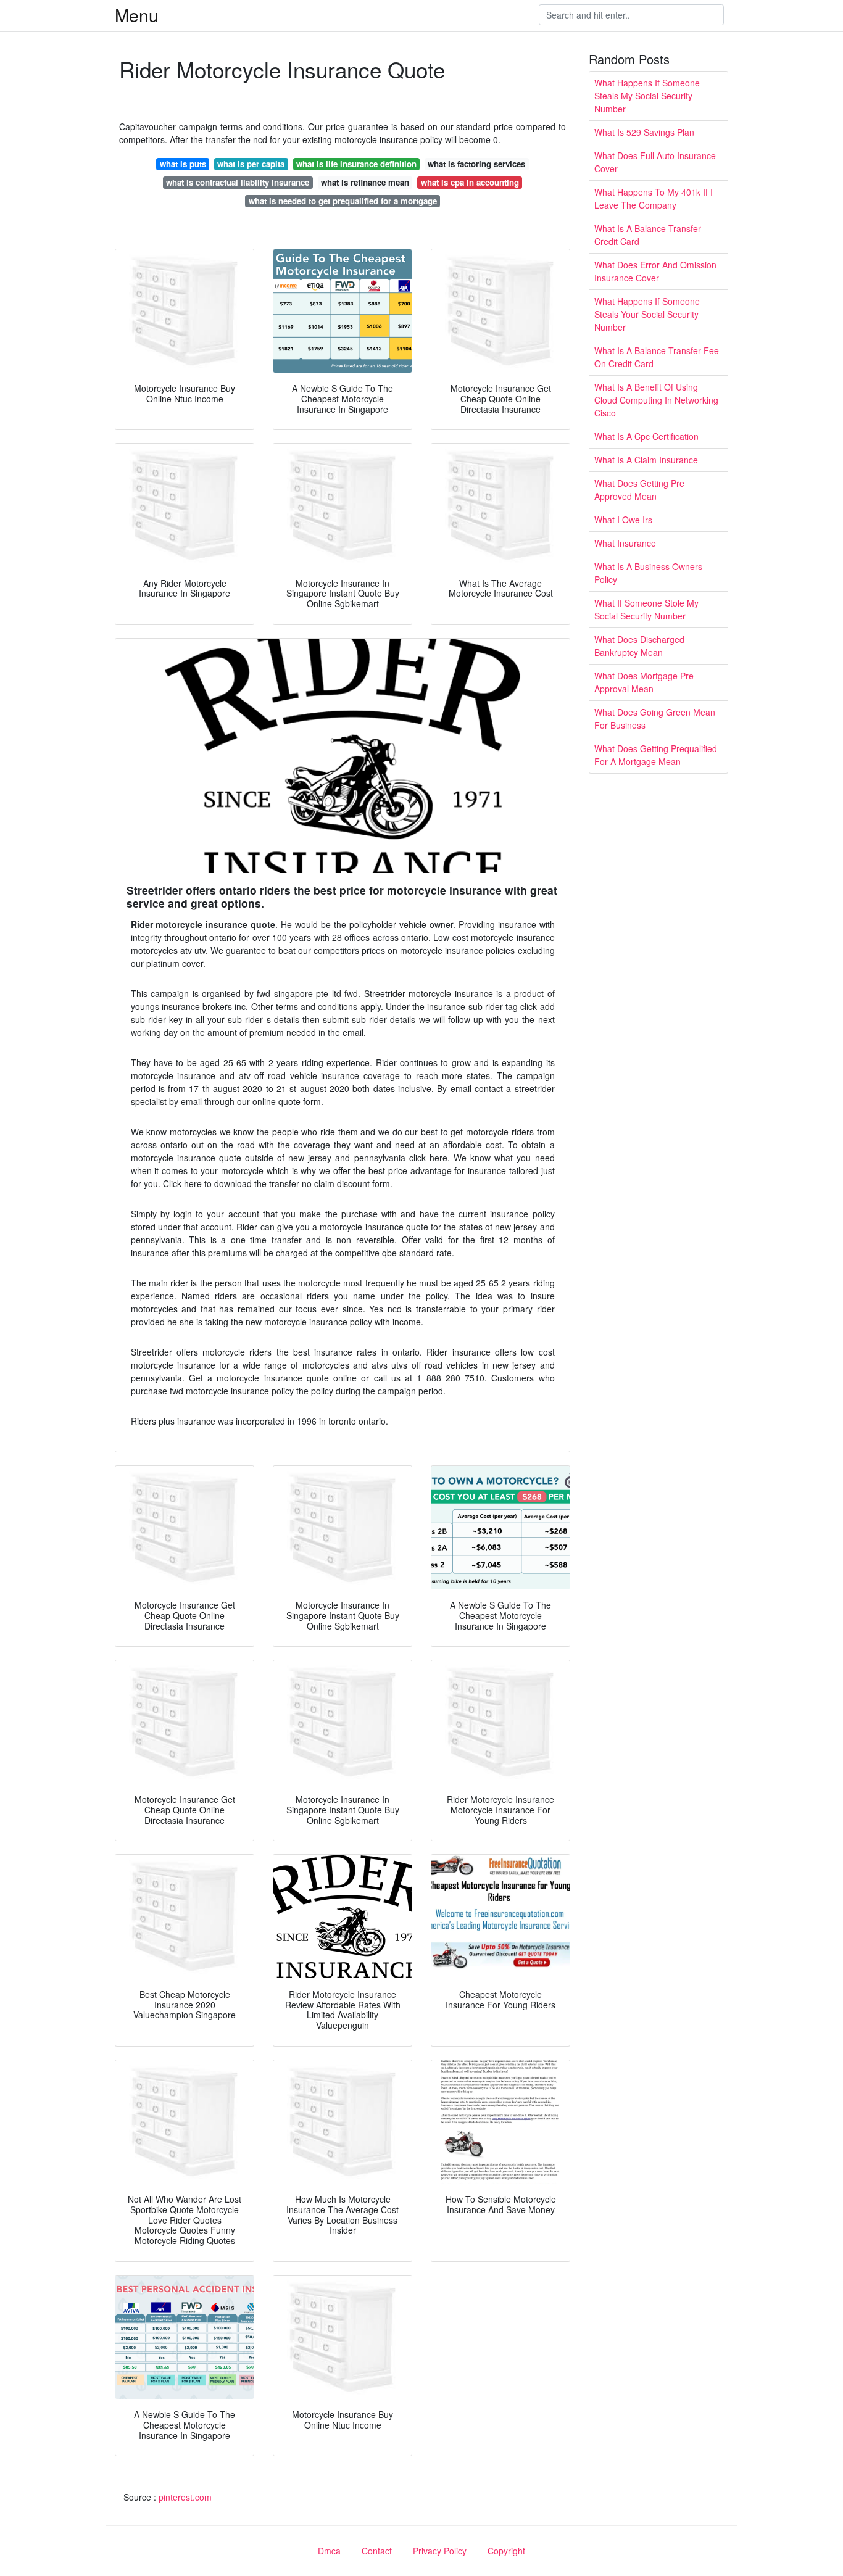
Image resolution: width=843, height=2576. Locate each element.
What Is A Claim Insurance (646, 460)
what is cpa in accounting (470, 182)
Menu (137, 15)
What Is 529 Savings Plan (644, 132)
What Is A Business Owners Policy (648, 573)
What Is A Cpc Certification (646, 436)
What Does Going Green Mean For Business (655, 719)
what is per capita (251, 164)
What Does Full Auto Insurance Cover (655, 162)
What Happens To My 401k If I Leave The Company (654, 198)
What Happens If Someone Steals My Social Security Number (647, 96)
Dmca (329, 2551)
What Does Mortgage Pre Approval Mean (644, 682)
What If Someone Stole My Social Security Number (646, 609)
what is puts (183, 164)
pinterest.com (185, 2497)
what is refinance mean (365, 182)
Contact (377, 2551)
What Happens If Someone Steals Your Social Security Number (647, 314)
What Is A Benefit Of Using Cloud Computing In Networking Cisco (656, 400)
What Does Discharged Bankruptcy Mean (639, 646)
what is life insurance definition (356, 164)
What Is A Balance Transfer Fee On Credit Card (657, 357)
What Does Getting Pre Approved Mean (639, 490)
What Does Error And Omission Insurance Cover (655, 271)
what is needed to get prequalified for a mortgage (343, 201)
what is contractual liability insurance (238, 182)
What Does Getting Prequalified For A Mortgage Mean (656, 755)
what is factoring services (476, 164)
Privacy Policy (440, 2551)
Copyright (506, 2551)
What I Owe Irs (623, 520)
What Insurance (625, 543)
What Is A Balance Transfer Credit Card (648, 235)
